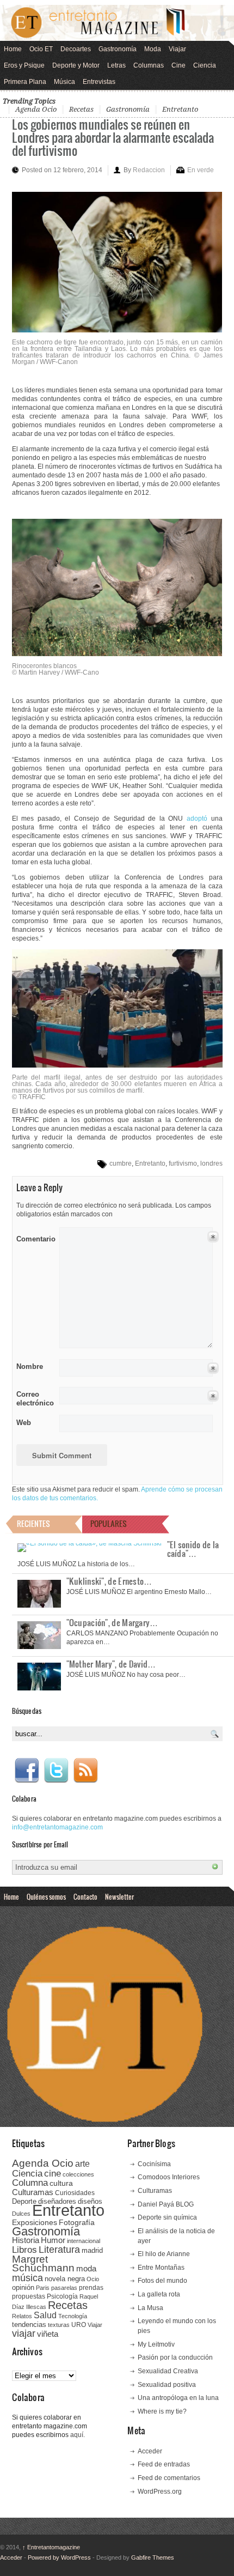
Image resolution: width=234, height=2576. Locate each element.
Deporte (24, 2202)
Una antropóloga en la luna (178, 2398)
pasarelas (64, 2288)
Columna (30, 2183)
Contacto (85, 1896)
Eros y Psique (24, 65)
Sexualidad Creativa (168, 2371)
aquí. (78, 2435)
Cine (178, 65)
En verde (201, 170)
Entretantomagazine (51, 2547)
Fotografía (77, 2222)
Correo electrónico (34, 1399)
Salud (45, 2315)
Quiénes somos (46, 1896)
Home (13, 49)
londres (211, 1163)
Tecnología (73, 2316)
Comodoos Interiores (169, 2177)
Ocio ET (41, 49)
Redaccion (149, 170)
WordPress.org (160, 2492)
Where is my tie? (162, 2411)
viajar (24, 2333)
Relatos (22, 2316)
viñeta (48, 2334)
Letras (116, 65)
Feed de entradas (164, 2464)
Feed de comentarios (169, 2478)
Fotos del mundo (162, 2281)
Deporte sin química (167, 2217)
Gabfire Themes (153, 2557)
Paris (43, 2288)
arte (82, 2164)
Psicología (62, 2296)
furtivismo (183, 1163)
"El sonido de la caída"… (193, 1549)
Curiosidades (75, 2193)
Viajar (177, 49)
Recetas (81, 109)
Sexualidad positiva (167, 2385)
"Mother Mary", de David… (111, 1664)
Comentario (34, 1237)
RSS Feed (85, 1771)
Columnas (149, 65)
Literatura (59, 2249)
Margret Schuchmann (43, 2263)
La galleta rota (159, 2294)
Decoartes (76, 49)
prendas (91, 2288)
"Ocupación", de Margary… (112, 1622)
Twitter (56, 1771)
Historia (26, 2240)
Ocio (93, 2279)
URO (79, 2325)
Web (24, 1423)
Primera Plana (25, 82)
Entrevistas (99, 82)
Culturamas (33, 2192)
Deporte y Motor (76, 65)
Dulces (21, 2214)
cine (53, 2173)
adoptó (197, 819)
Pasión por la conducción (175, 2357)
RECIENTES (33, 1523)
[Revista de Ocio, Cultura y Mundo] (117, 23)
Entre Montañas (161, 2268)
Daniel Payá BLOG (166, 2204)
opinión (23, 2287)
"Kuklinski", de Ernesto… (109, 1581)
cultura (61, 2183)
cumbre (121, 1163)
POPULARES (109, 1523)
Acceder (150, 2451)
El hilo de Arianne (164, 2254)
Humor (53, 2240)
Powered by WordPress (59, 2557)
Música (64, 82)
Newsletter (119, 1896)
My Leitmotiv (156, 2344)
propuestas (29, 2296)
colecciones (78, 2174)
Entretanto (180, 109)
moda (86, 2268)
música (27, 2278)
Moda (153, 49)
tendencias (29, 2325)
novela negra (65, 2279)
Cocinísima (154, 2164)
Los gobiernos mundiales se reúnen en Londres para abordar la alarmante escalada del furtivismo (113, 137)
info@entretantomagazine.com (57, 1827)
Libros (24, 2250)
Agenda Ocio (36, 109)
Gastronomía (118, 49)
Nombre (30, 1366)
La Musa (150, 2308)
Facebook (27, 1771)
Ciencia (205, 65)
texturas (59, 2325)
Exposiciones (35, 2223)
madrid (92, 2250)
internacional (84, 2241)
